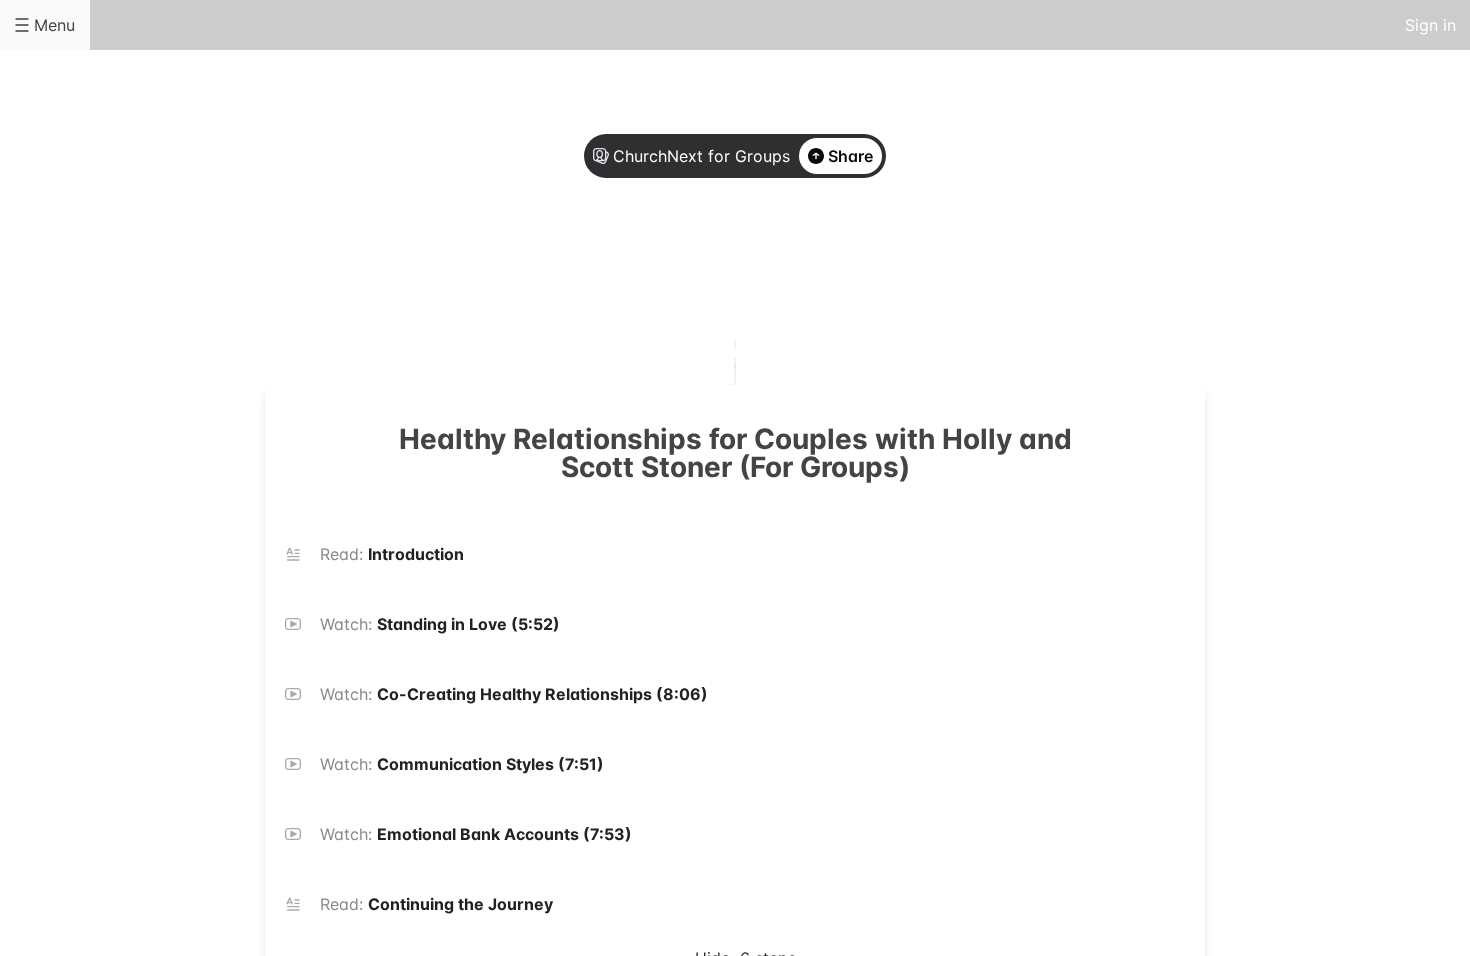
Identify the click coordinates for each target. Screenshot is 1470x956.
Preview (815, 262)
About (655, 262)
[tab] (655, 263)
